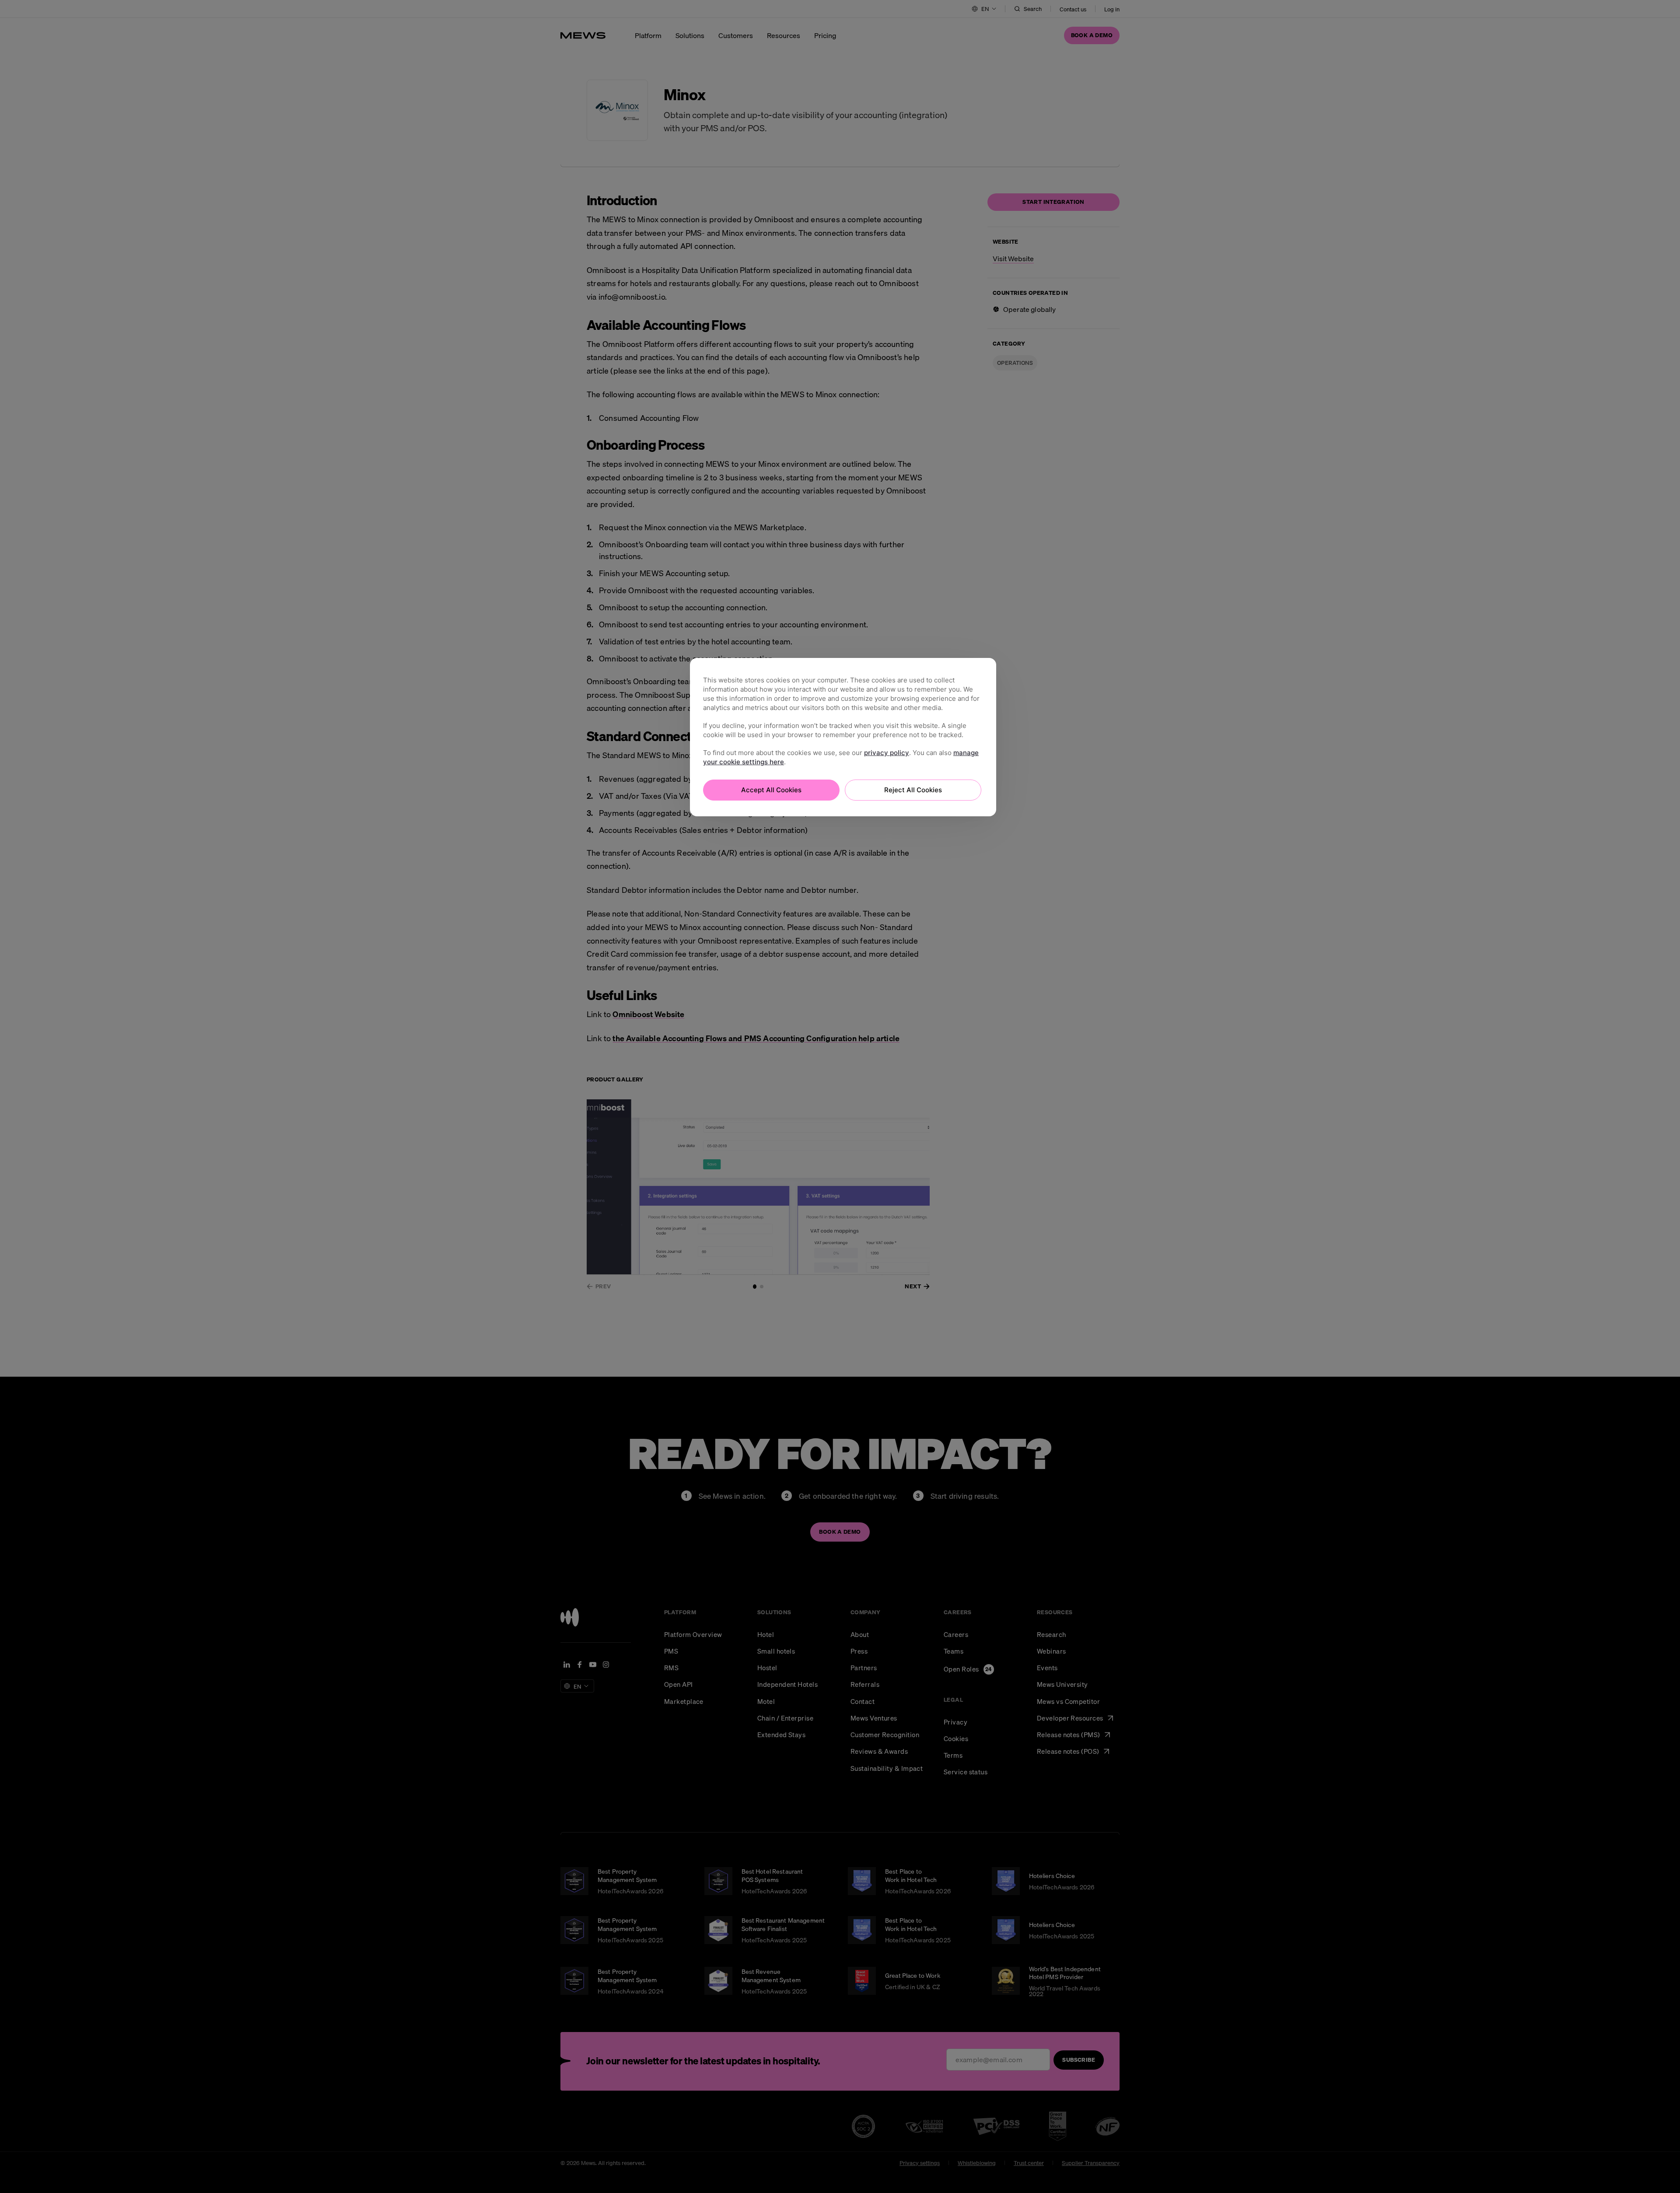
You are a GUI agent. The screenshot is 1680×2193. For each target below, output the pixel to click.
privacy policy (887, 753)
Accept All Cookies (771, 790)
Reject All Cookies (913, 790)
